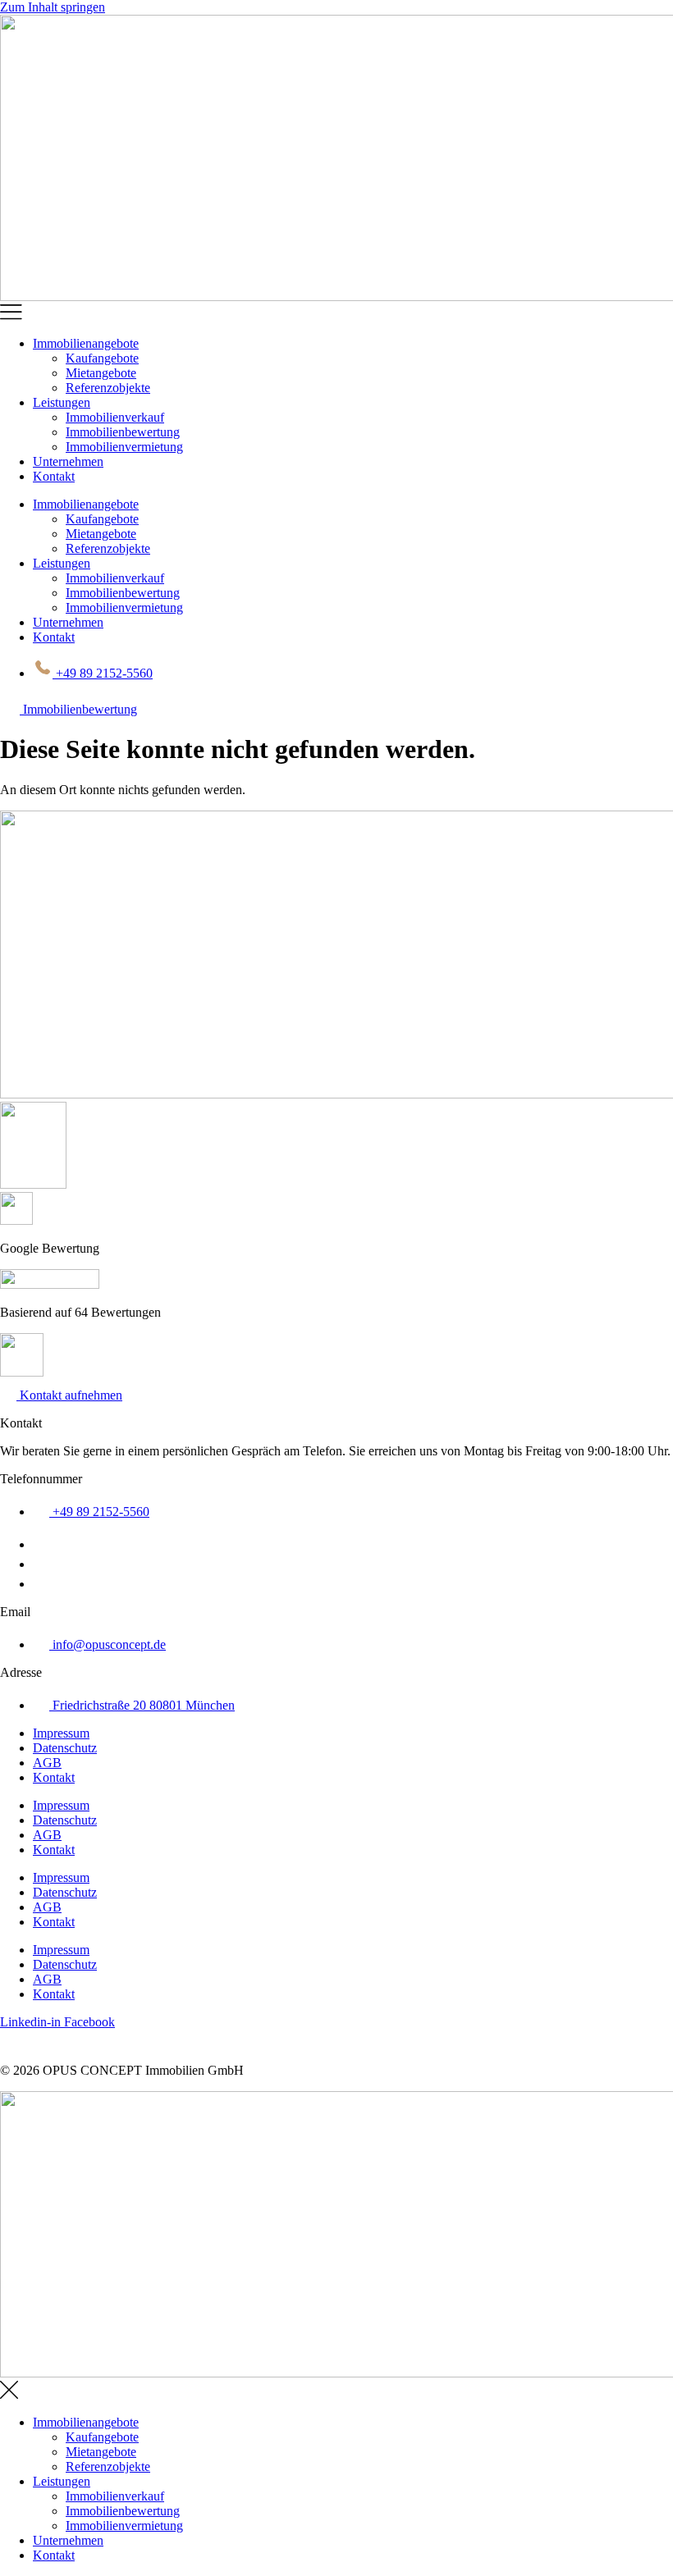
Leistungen (62, 402)
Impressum (61, 1733)
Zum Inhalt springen (53, 7)
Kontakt (54, 476)
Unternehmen (68, 461)
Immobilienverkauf (115, 417)
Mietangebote (101, 373)
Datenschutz (65, 1748)
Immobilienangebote (86, 343)
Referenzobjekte (108, 388)
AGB (47, 1763)
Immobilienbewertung (123, 432)
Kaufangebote (102, 358)
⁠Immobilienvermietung (124, 447)
